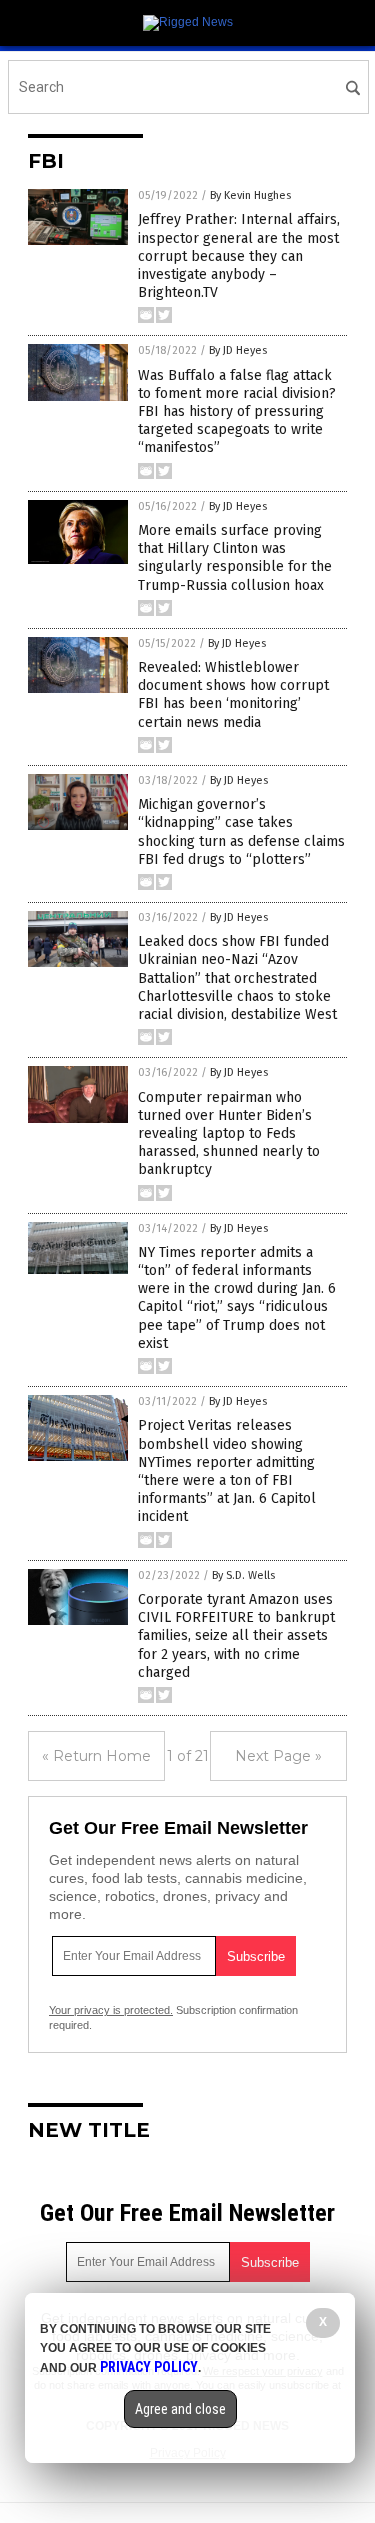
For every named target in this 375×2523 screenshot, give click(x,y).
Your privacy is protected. (111, 2010)
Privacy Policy (149, 2367)
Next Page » (278, 1756)
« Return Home (96, 1756)
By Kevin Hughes (250, 195)
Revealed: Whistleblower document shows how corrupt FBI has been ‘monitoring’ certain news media (233, 695)
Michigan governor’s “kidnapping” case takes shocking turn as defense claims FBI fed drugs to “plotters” (241, 832)
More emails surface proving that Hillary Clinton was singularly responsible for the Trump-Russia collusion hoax (235, 558)
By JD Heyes (238, 350)
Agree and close (180, 2409)
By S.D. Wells (243, 1575)
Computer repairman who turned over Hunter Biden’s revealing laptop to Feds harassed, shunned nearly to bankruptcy (229, 1134)
